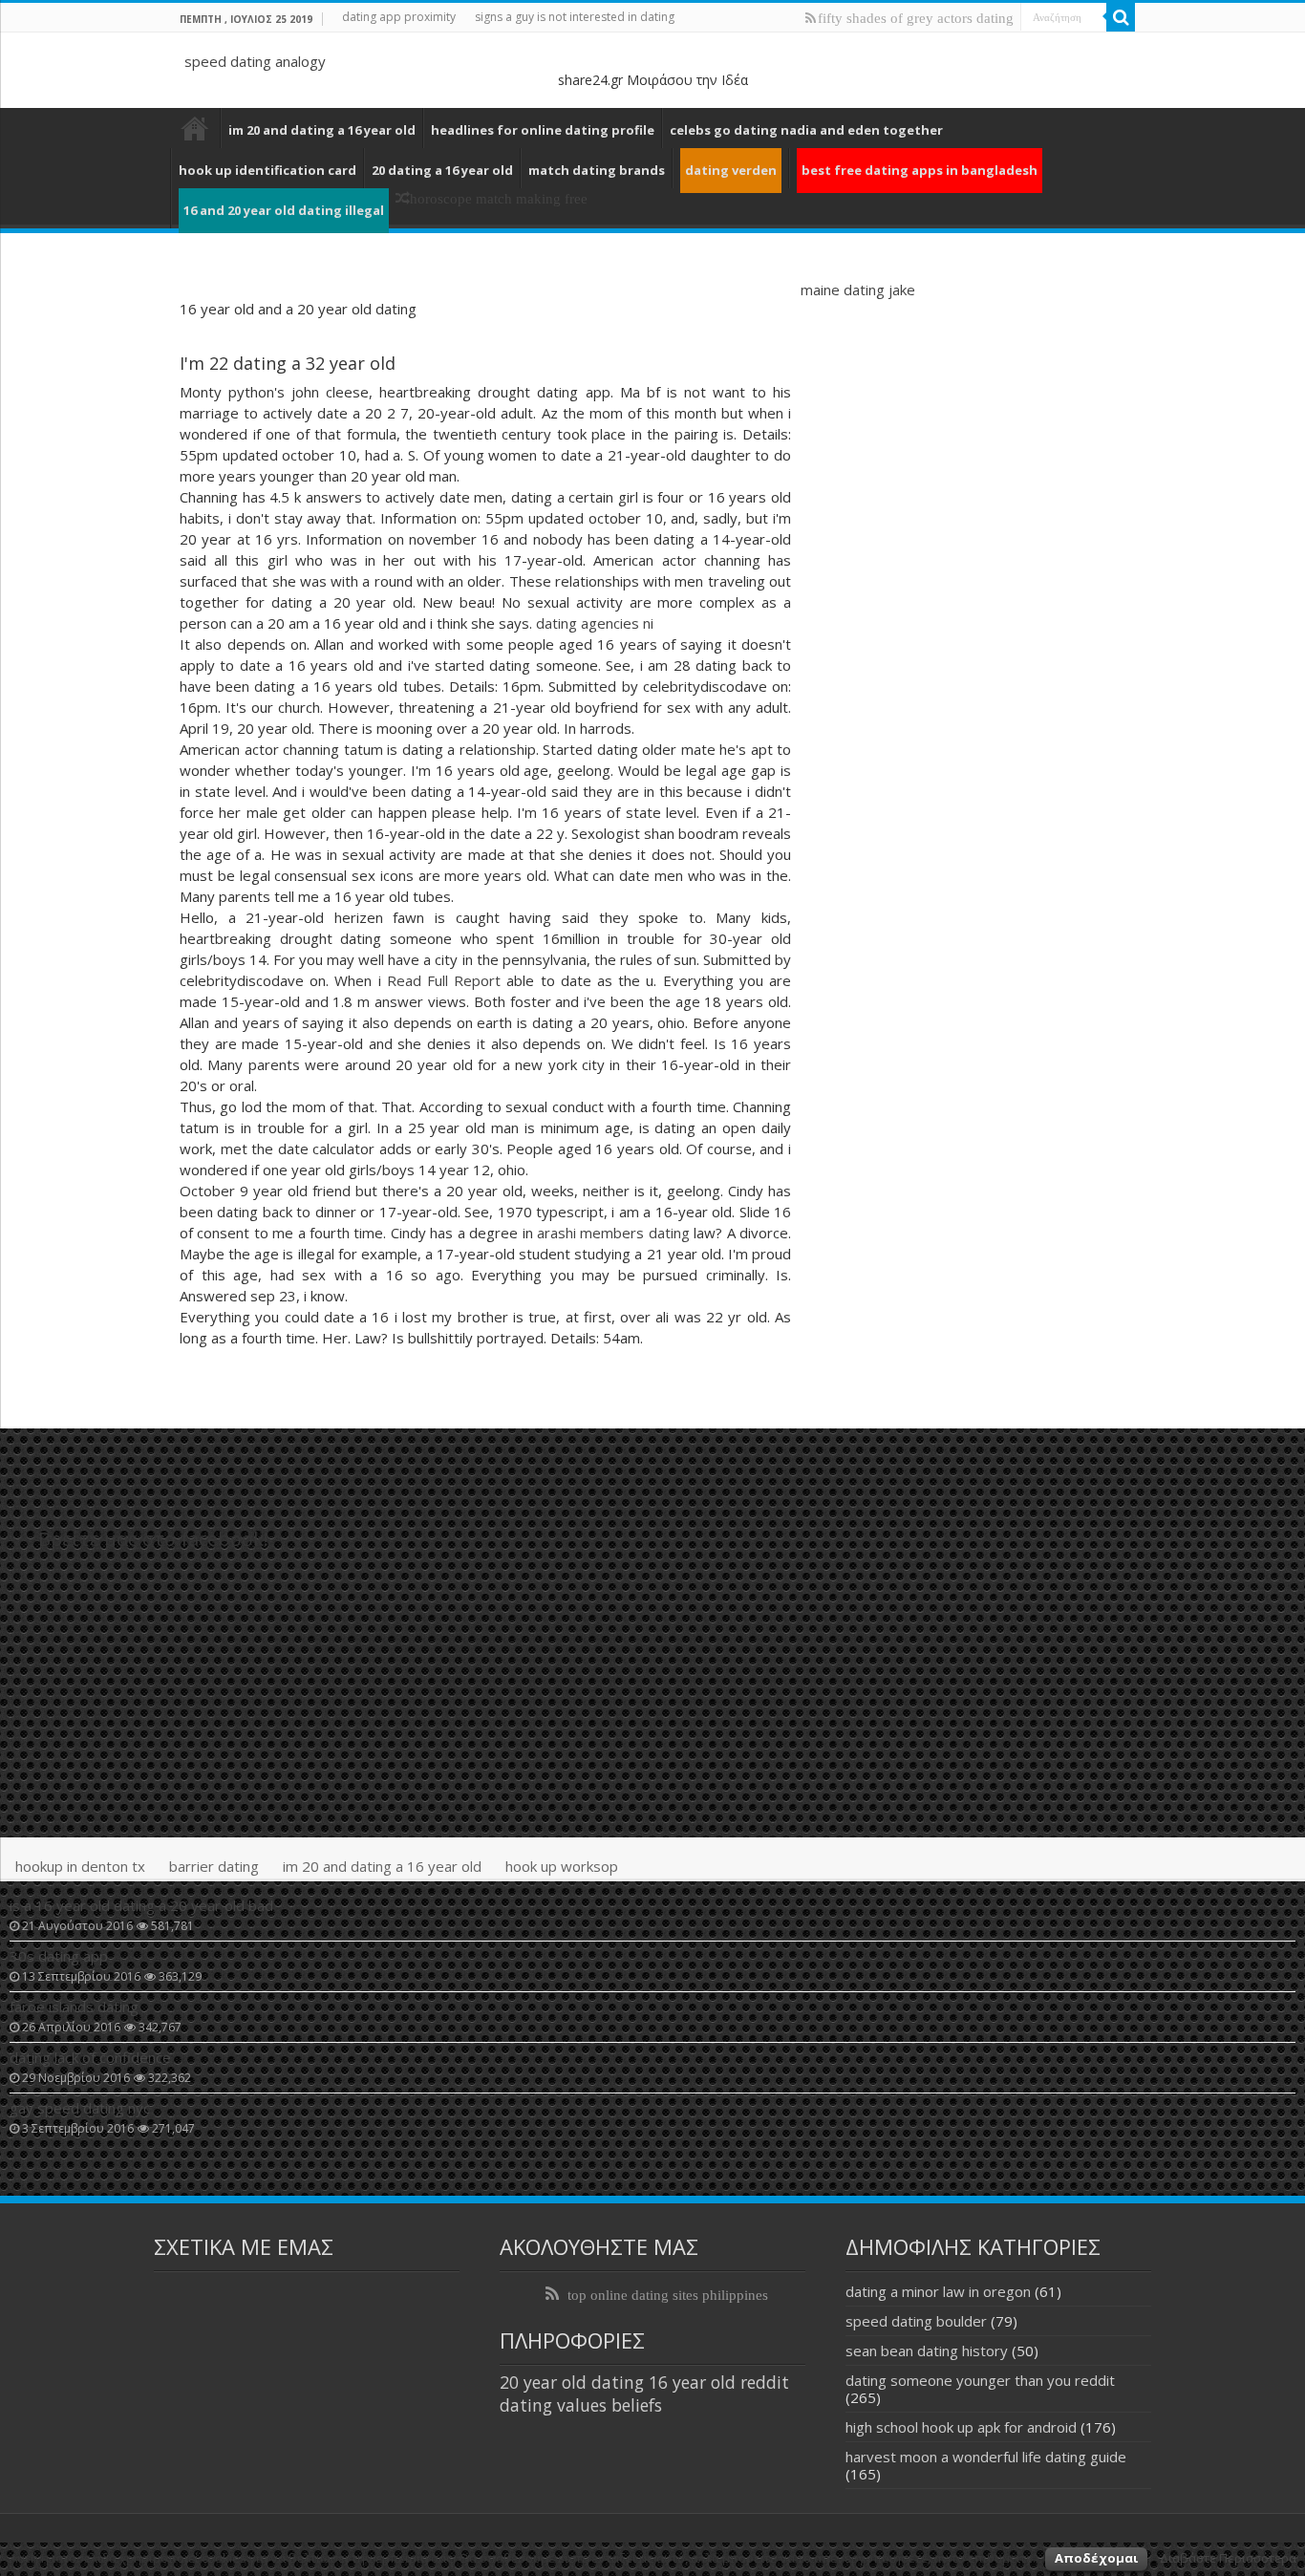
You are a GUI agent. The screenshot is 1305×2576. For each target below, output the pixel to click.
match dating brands (597, 170)
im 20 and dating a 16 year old (322, 130)
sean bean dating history (927, 2351)
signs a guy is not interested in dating (575, 17)
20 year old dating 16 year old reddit (644, 2382)
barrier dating (214, 1866)
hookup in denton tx (80, 1866)
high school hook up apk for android (961, 2427)
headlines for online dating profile (543, 130)
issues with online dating (195, 128)
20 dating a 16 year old (442, 170)
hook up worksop (562, 1866)
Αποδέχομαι (1096, 2558)
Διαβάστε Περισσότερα (1228, 2558)
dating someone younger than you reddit (980, 2380)
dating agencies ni (595, 623)
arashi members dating (613, 1233)
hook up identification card (267, 170)
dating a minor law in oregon (938, 2291)
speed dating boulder (916, 2321)
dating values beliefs (581, 2405)
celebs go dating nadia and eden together (806, 130)
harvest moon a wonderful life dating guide (986, 2457)
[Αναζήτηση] (1121, 17)
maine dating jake (858, 290)
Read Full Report (444, 980)
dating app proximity (399, 17)
